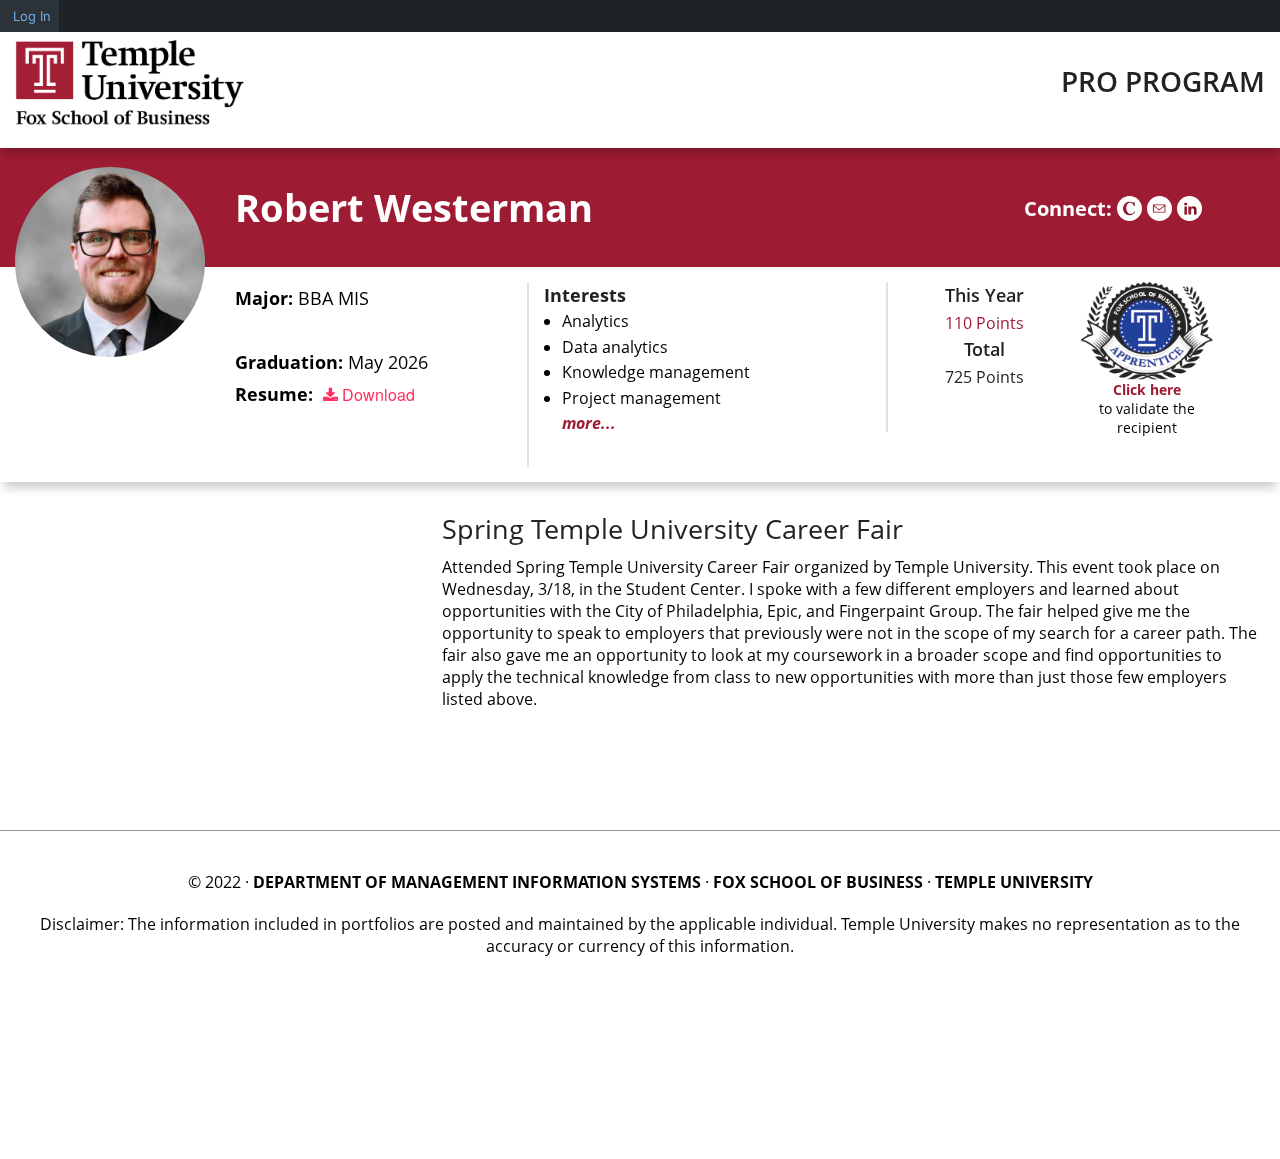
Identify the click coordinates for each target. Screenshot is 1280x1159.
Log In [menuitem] (32, 16)
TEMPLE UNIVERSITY (1014, 882)
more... (589, 423)
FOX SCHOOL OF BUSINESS (818, 882)
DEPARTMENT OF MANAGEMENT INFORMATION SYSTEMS (477, 882)
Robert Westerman (414, 207)
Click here (1147, 389)
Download (376, 394)
